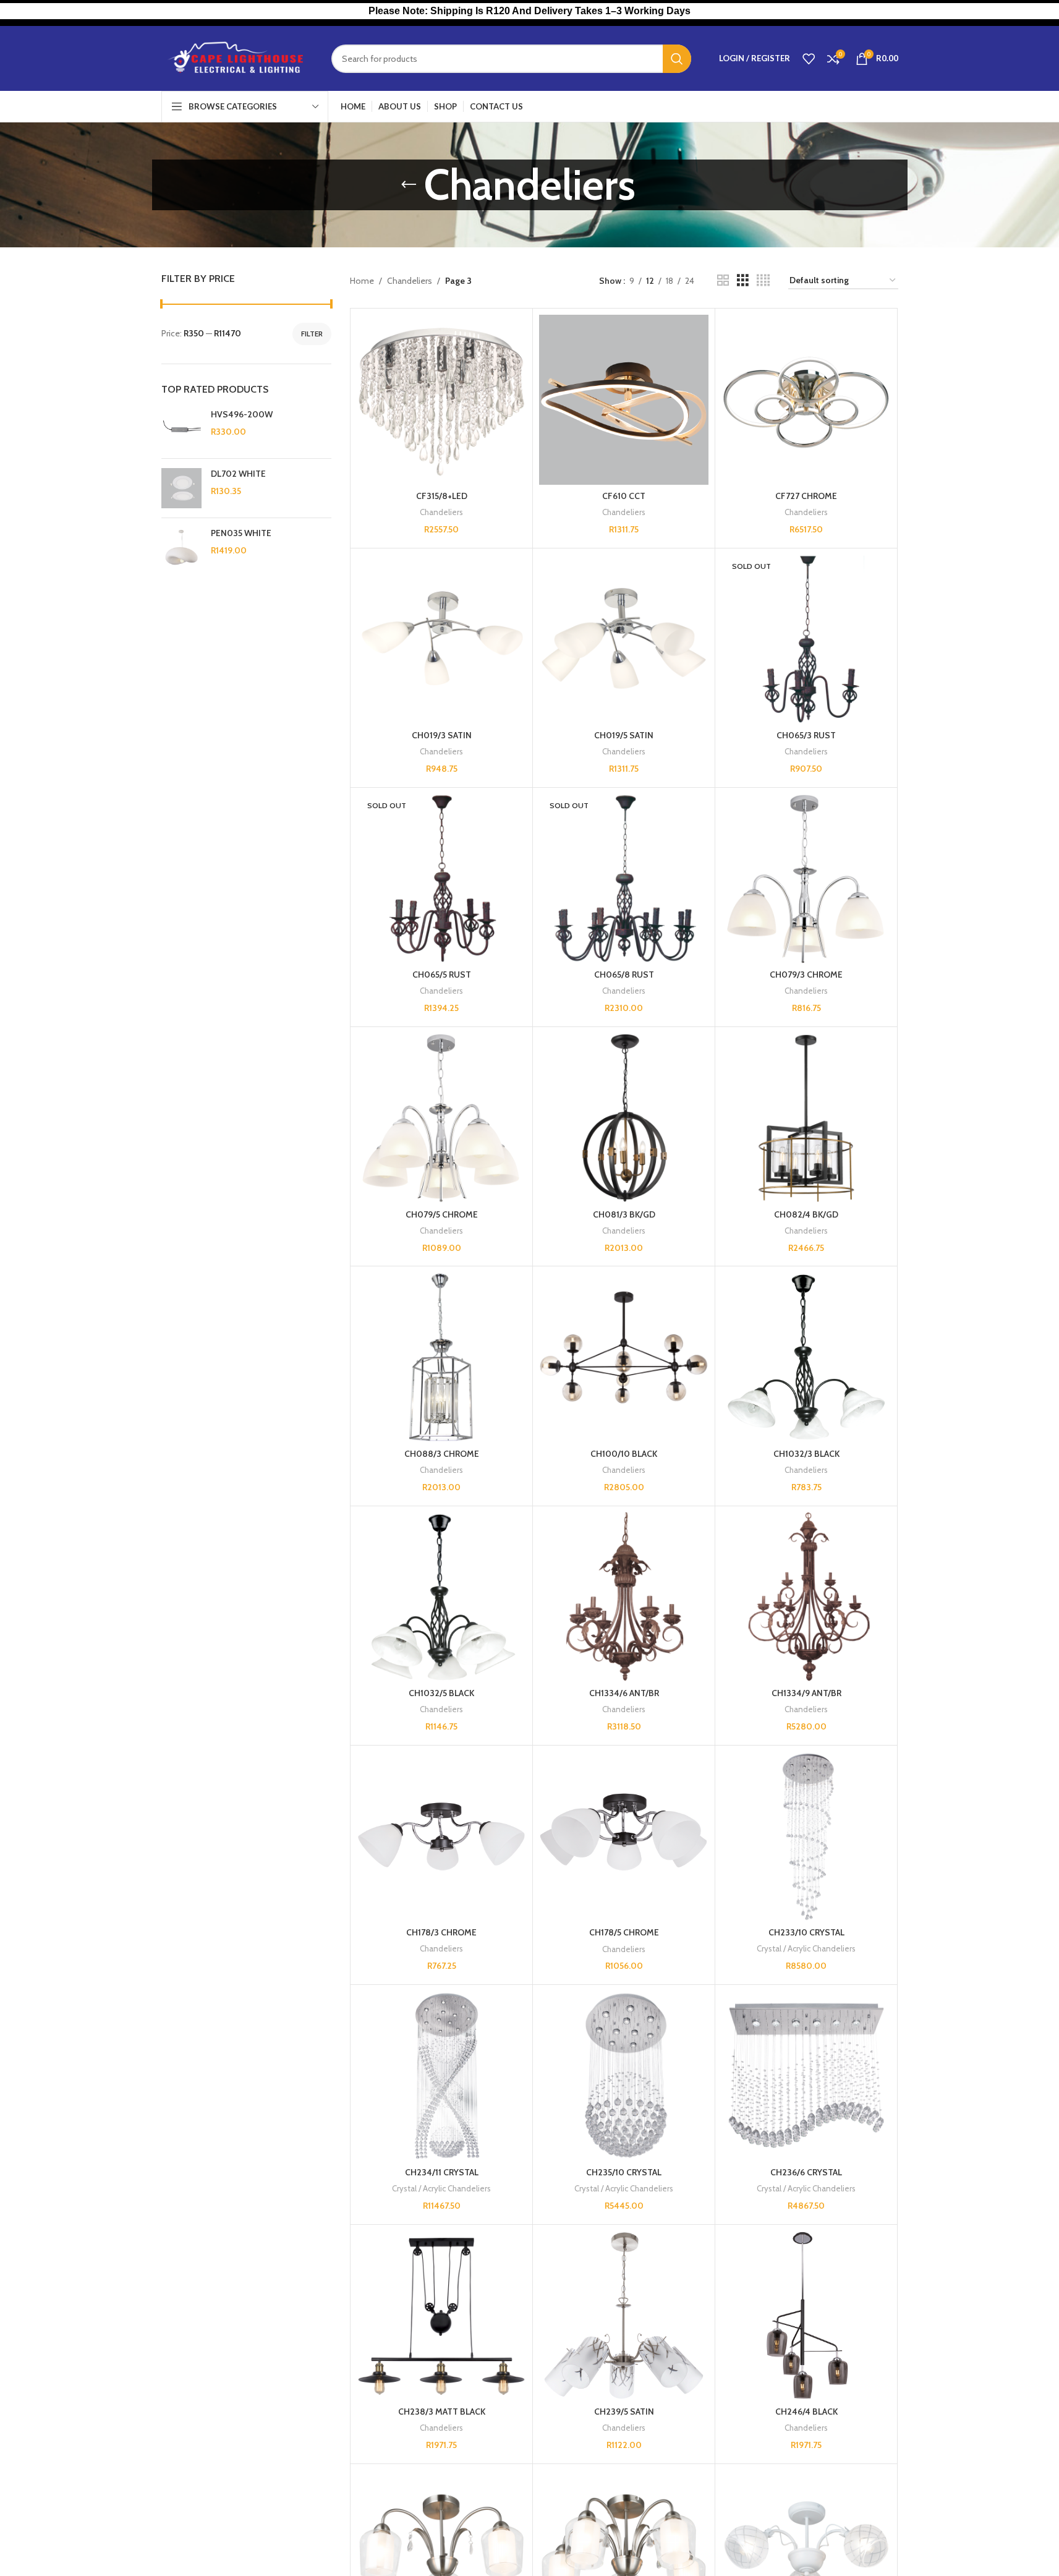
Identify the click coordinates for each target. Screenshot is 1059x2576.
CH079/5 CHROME (442, 1214)
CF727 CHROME (806, 496)
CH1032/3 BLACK (806, 1454)
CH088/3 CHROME (442, 1454)
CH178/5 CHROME (624, 1932)
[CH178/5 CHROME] (624, 1836)
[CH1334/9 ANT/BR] (806, 1597)
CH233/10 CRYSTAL (806, 1932)
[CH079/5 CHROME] (441, 1118)
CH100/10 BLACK (624, 1454)
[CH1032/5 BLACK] (441, 1597)
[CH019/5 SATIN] (624, 639)
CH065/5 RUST (442, 975)
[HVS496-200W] (181, 429)
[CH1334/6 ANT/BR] (624, 1597)
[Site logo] (237, 58)
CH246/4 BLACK (806, 2412)
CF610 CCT (624, 496)
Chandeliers (410, 281)
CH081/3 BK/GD (624, 1214)
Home (362, 281)
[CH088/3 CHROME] (441, 1357)
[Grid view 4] (763, 280)
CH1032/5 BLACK (441, 1693)
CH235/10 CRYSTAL (624, 2172)
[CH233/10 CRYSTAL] (806, 1836)
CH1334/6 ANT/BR (624, 1693)
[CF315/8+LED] (441, 399)
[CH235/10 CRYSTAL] (624, 2076)
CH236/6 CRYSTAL (806, 2172)
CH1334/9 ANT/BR (806, 1693)
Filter (312, 334)
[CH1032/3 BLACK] (806, 1357)
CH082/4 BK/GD (806, 1214)
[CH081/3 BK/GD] (624, 1118)
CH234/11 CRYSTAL (442, 2172)
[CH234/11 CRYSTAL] (441, 2076)
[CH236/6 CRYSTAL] (806, 2076)
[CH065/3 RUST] (806, 639)
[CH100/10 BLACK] (624, 1357)
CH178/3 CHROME (441, 1932)
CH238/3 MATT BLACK (442, 2412)
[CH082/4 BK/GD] (806, 1118)
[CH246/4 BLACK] (806, 2316)
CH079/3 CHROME (806, 975)
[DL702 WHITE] (181, 488)
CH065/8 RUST (624, 975)
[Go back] (409, 185)
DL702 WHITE (238, 474)
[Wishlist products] (809, 59)
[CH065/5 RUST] (441, 879)
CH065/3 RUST (806, 735)
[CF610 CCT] (624, 399)
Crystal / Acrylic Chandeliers (806, 1948)
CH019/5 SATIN (624, 735)
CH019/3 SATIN (442, 735)
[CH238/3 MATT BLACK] (441, 2316)
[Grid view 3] (743, 280)
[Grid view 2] (723, 280)
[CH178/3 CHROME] (441, 1836)
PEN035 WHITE (241, 533)
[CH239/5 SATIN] (624, 2316)
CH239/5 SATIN (624, 2412)
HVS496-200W (242, 414)
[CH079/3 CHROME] (806, 879)
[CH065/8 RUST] (624, 879)
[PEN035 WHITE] (181, 548)
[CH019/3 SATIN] (441, 639)
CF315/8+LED (442, 496)
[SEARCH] (677, 59)
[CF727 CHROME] (806, 399)
